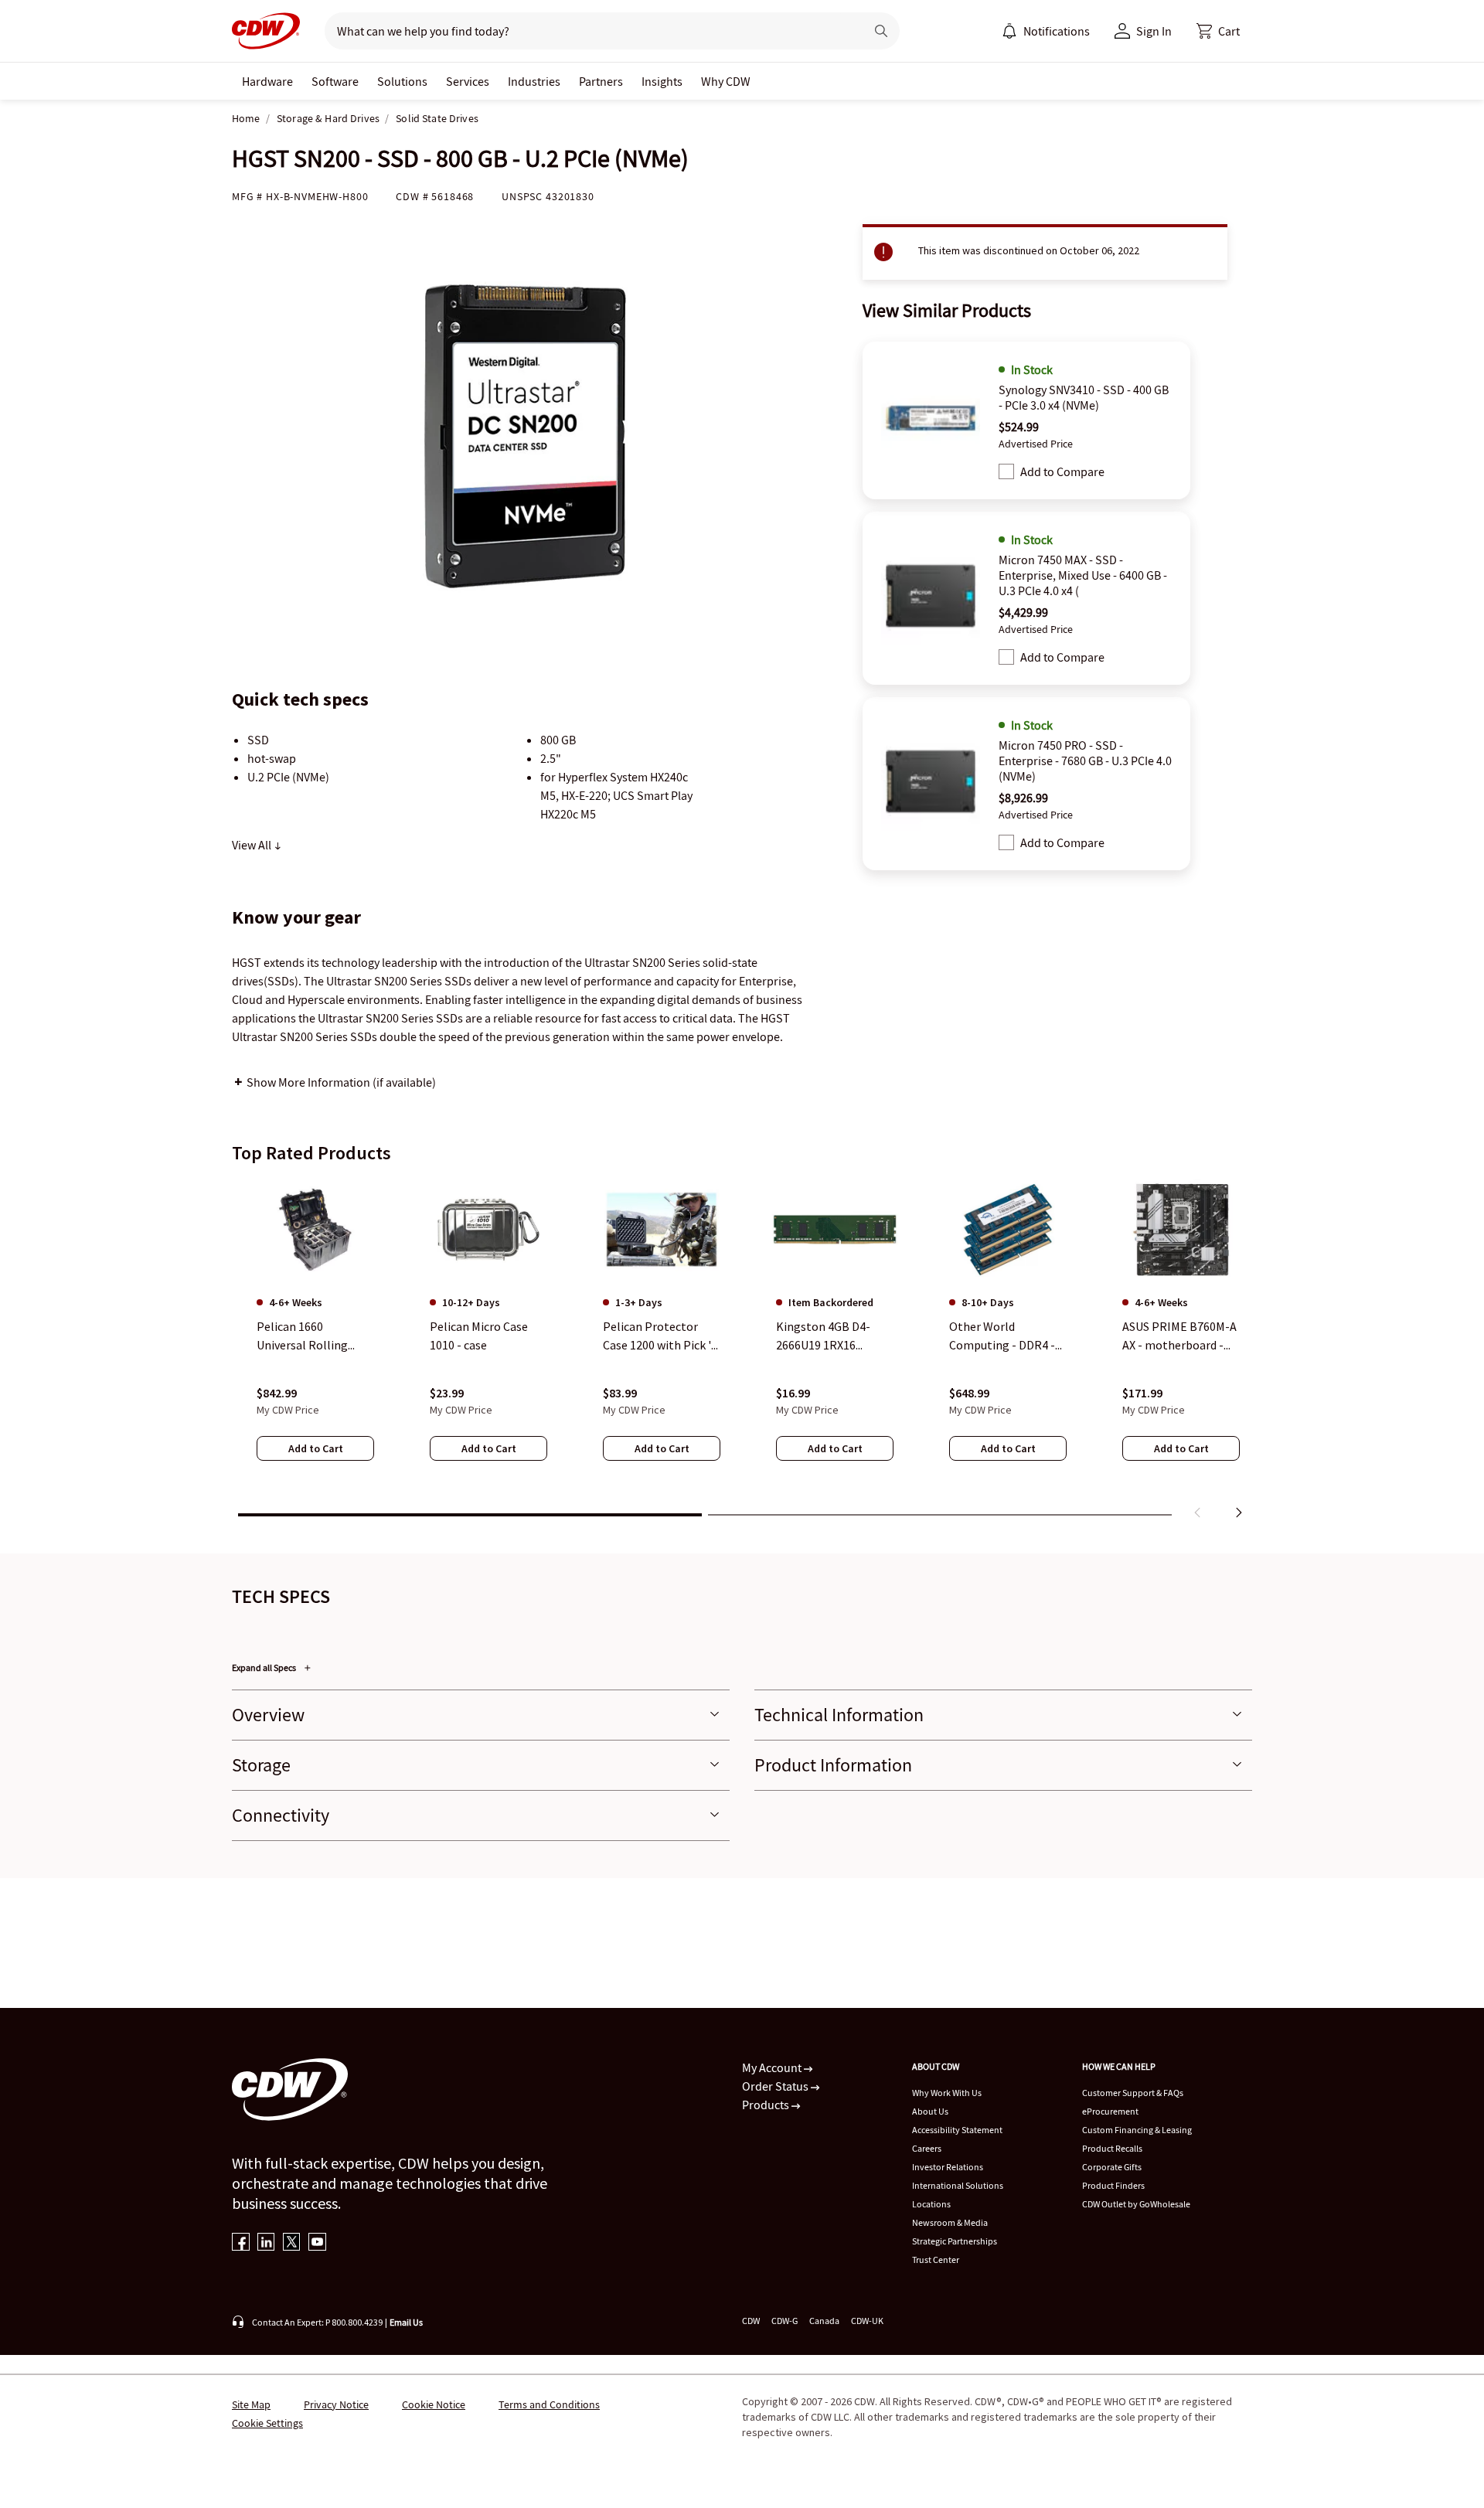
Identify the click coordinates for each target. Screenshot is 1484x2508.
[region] (742, 1352)
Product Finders (1113, 2185)
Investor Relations (948, 2167)
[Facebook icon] (241, 2243)
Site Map (251, 2404)
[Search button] (881, 31)
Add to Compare (1062, 471)
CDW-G (785, 2321)
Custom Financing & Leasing (1137, 2130)
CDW (751, 2321)
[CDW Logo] (266, 31)
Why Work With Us (947, 2093)
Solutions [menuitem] (402, 81)
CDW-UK (867, 2321)
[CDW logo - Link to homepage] (266, 31)
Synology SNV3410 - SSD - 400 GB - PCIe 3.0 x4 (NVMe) (1084, 397)
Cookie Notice (434, 2404)
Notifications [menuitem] (1057, 31)
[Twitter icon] (292, 2243)
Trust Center (936, 2260)
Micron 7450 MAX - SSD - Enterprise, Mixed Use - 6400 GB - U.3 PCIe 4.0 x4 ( (1083, 575)
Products (767, 2105)
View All (253, 845)
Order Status (776, 2086)
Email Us (406, 2322)
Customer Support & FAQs (1133, 2093)
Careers (927, 2148)
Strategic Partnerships (955, 2241)
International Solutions (958, 2185)
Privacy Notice (336, 2404)
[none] (267, 81)
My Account (773, 2067)
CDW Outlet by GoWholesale (1136, 2204)
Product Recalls (1112, 2148)
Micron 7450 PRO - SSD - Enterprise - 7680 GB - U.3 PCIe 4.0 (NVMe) (1085, 761)
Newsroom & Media (950, 2222)
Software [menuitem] (335, 81)
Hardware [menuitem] (267, 81)
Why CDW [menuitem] (726, 81)
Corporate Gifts (1112, 2167)
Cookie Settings (267, 2423)
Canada (824, 2321)
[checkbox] (1006, 471)
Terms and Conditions (549, 2404)
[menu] (1046, 31)
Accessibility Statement (957, 2130)
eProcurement (1110, 2111)
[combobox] (589, 31)
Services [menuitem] (468, 81)
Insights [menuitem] (662, 81)
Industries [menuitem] (534, 81)
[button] (1218, 31)
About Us (930, 2111)
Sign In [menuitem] (1154, 31)
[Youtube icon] (317, 2243)
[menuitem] (1009, 31)
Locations (931, 2204)
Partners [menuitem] (601, 81)
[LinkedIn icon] (266, 2243)
